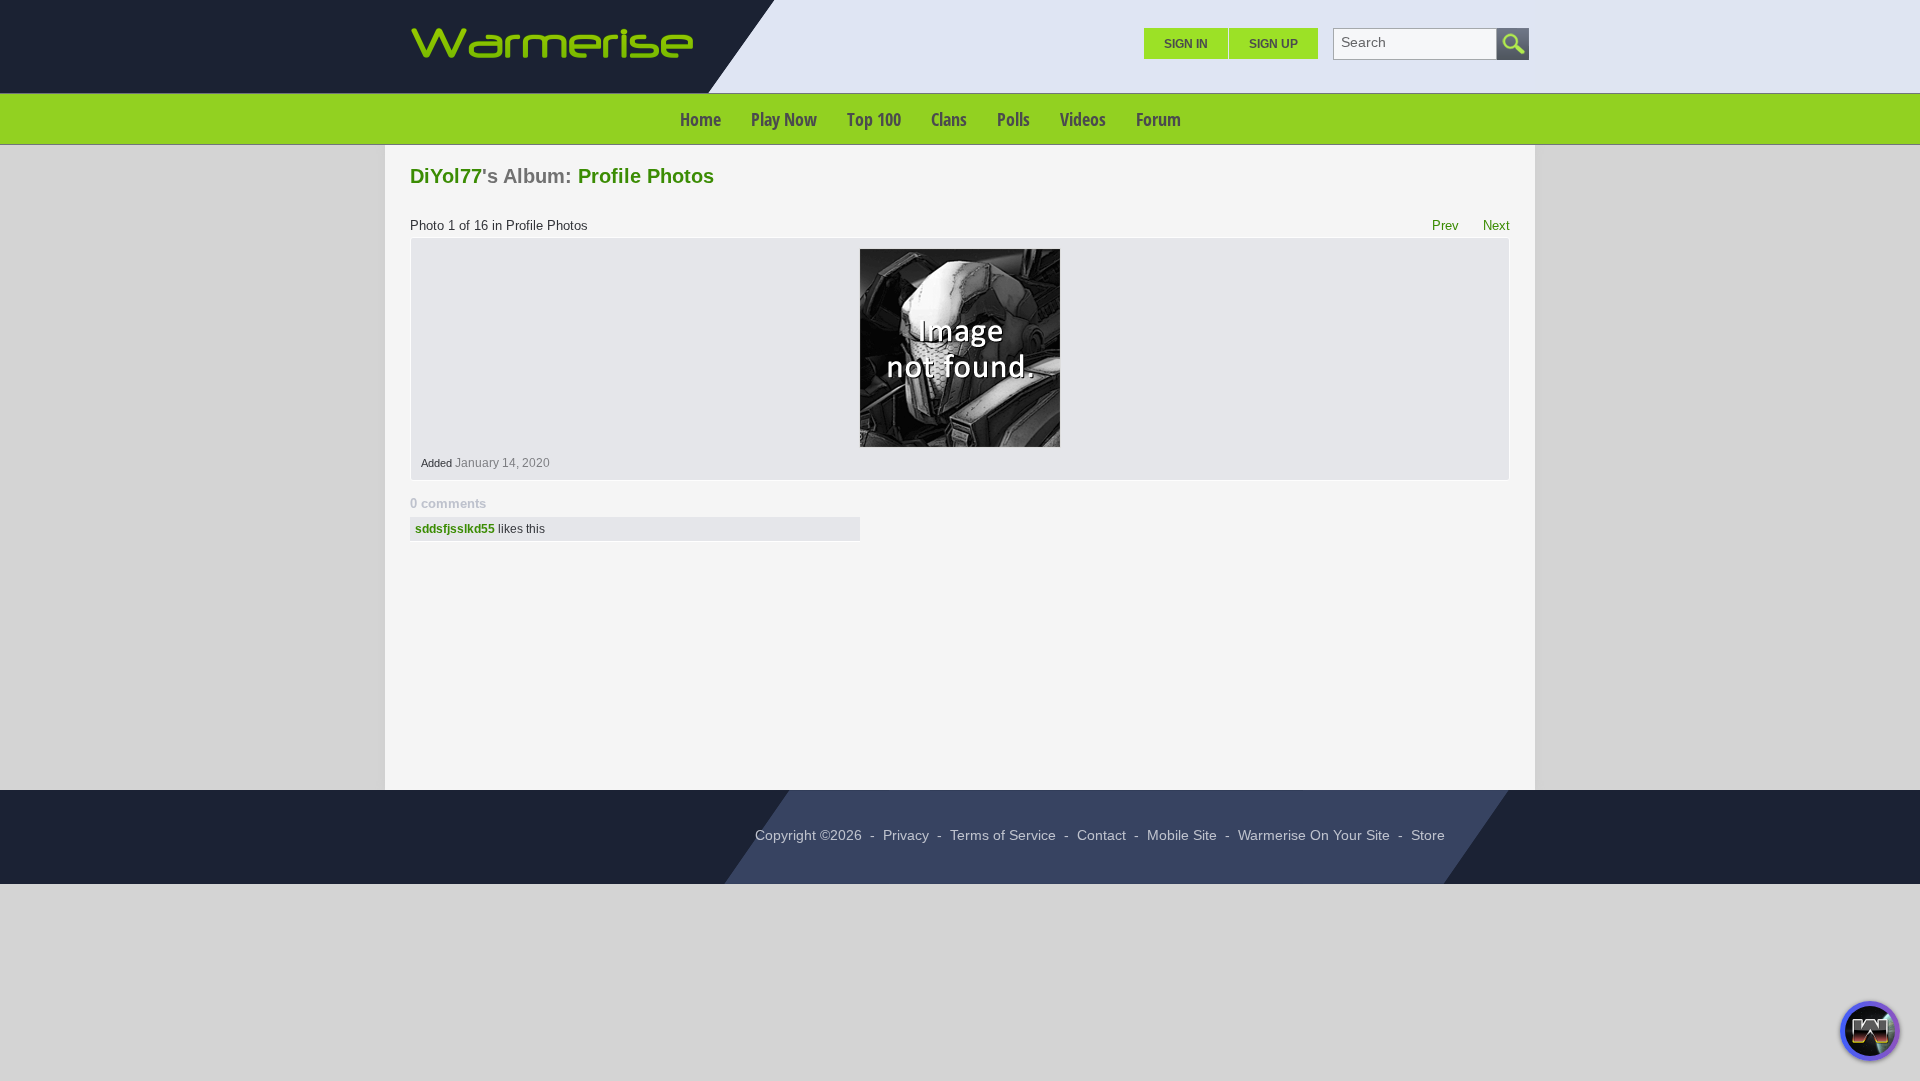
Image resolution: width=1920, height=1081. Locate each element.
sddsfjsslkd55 (455, 529)
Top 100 (874, 119)
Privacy (906, 835)
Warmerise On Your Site (1314, 835)
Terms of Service (1003, 835)
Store (1428, 835)
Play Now (784, 119)
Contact (1101, 835)
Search (1363, 42)
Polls (1013, 119)
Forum (1158, 119)
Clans (949, 119)
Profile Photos (646, 176)
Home (700, 119)
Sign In (1186, 44)
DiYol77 (446, 176)
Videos (1083, 119)
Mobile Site (1182, 835)
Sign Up (1273, 44)
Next (1496, 225)
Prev (1445, 225)
